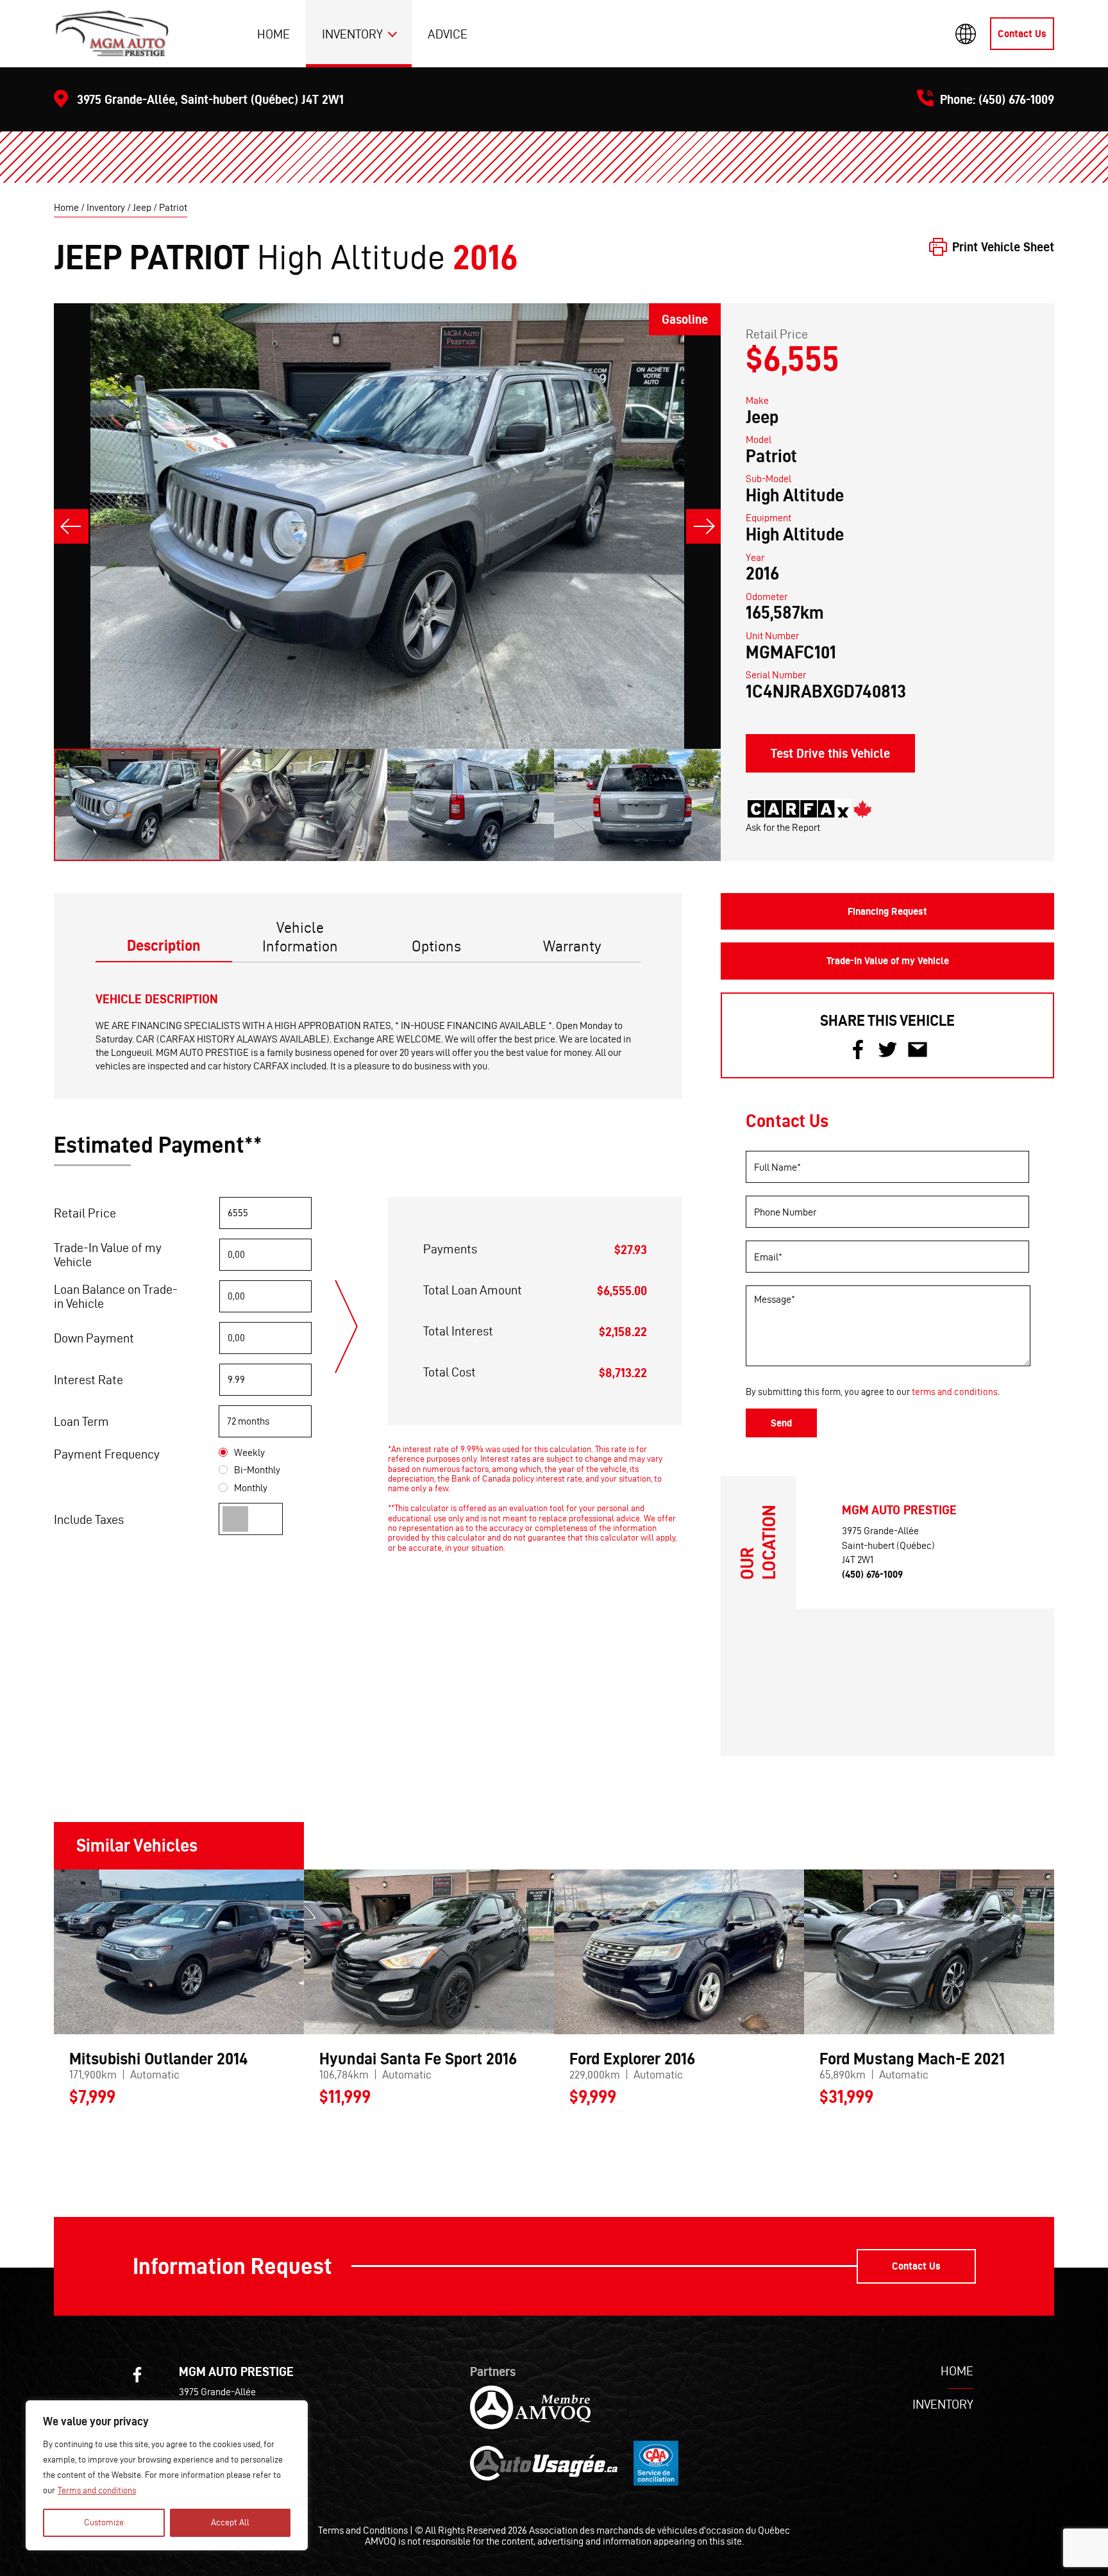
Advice (448, 34)
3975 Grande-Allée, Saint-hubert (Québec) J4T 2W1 (210, 99)
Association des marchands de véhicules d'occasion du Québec (659, 2530)
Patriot (173, 207)
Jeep (142, 207)
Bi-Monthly (257, 1470)
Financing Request (887, 911)
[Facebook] (137, 2375)
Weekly (249, 1452)
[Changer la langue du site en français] (966, 34)
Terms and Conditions (363, 2530)
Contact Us (1022, 34)
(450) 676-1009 (1016, 99)
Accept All (230, 2522)
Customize (104, 2522)
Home (273, 34)
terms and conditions (955, 1392)
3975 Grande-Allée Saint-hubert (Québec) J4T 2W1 (888, 1545)
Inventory (352, 34)
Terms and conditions (97, 2490)
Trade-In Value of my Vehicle (888, 961)
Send (781, 1423)
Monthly (251, 1488)
